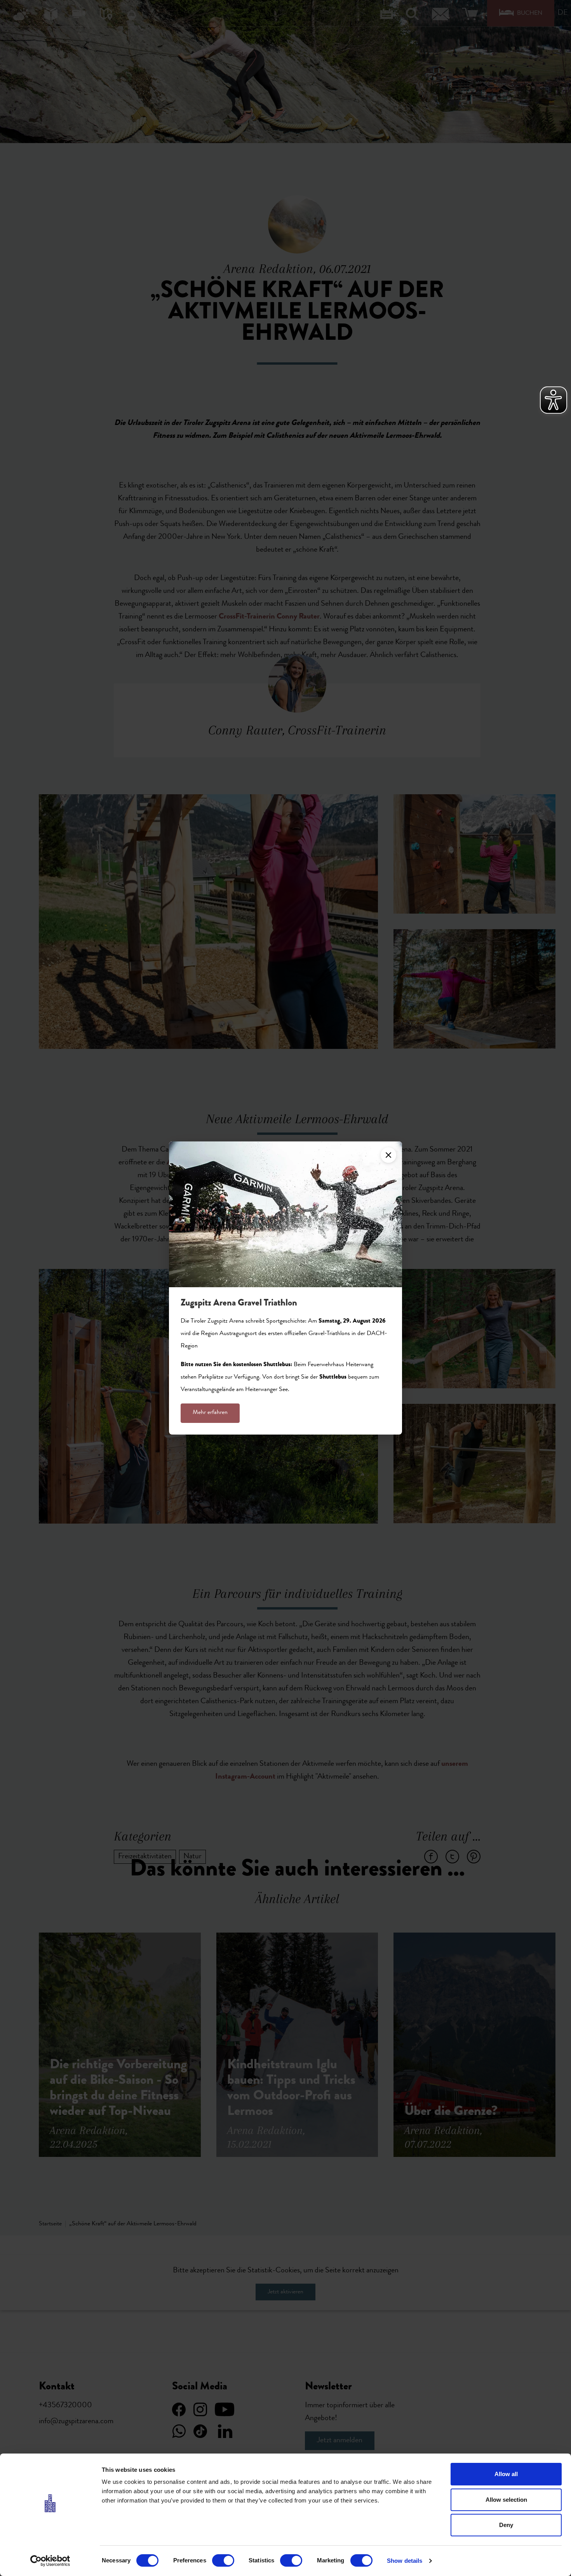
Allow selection (506, 2500)
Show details (405, 2561)
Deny (506, 2525)
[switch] (223, 2560)
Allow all (506, 2474)
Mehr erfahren (210, 1413)
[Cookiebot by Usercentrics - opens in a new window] (50, 2561)
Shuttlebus (333, 1377)
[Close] (388, 1155)
